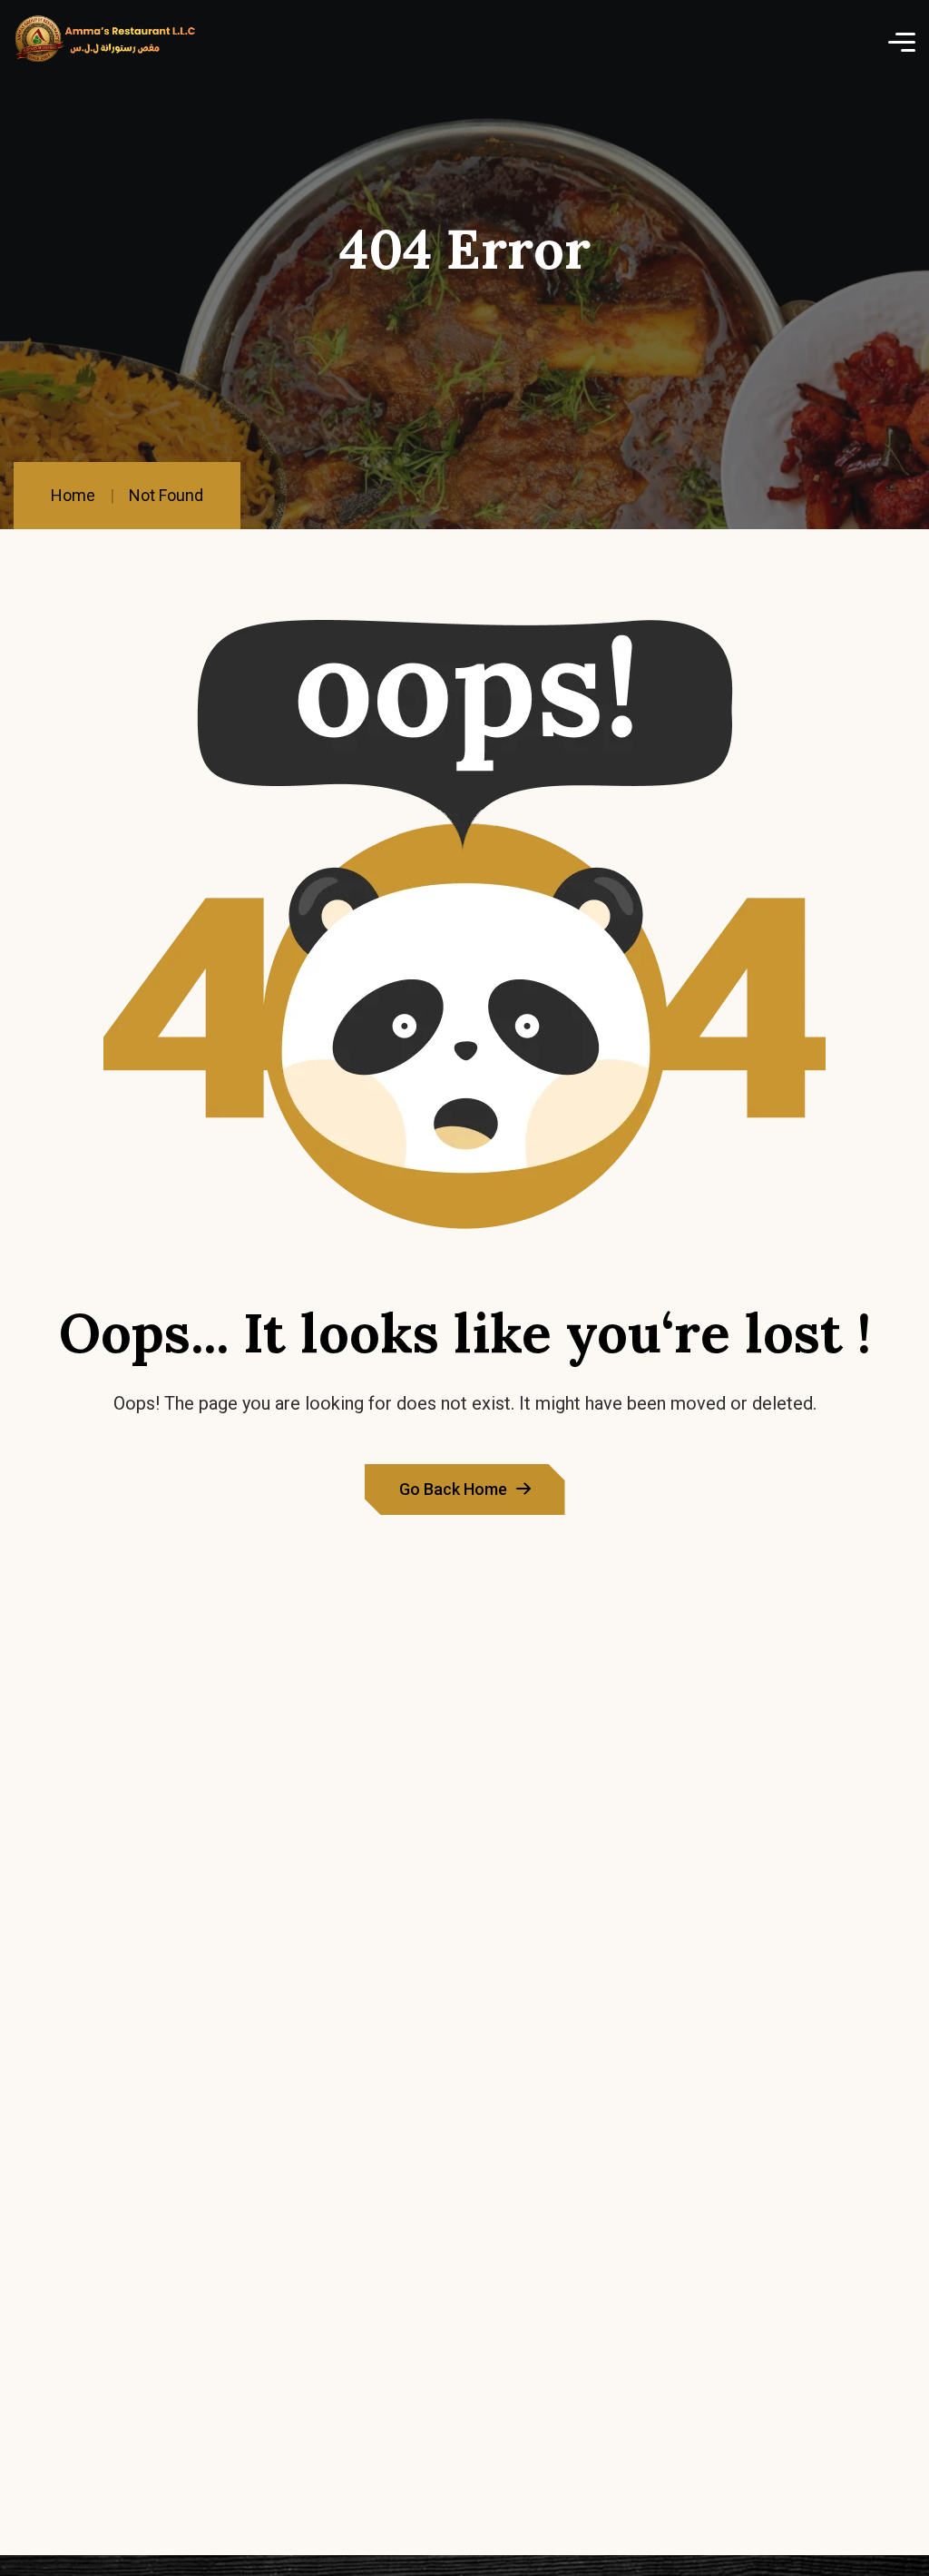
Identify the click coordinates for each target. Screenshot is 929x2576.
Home (73, 495)
